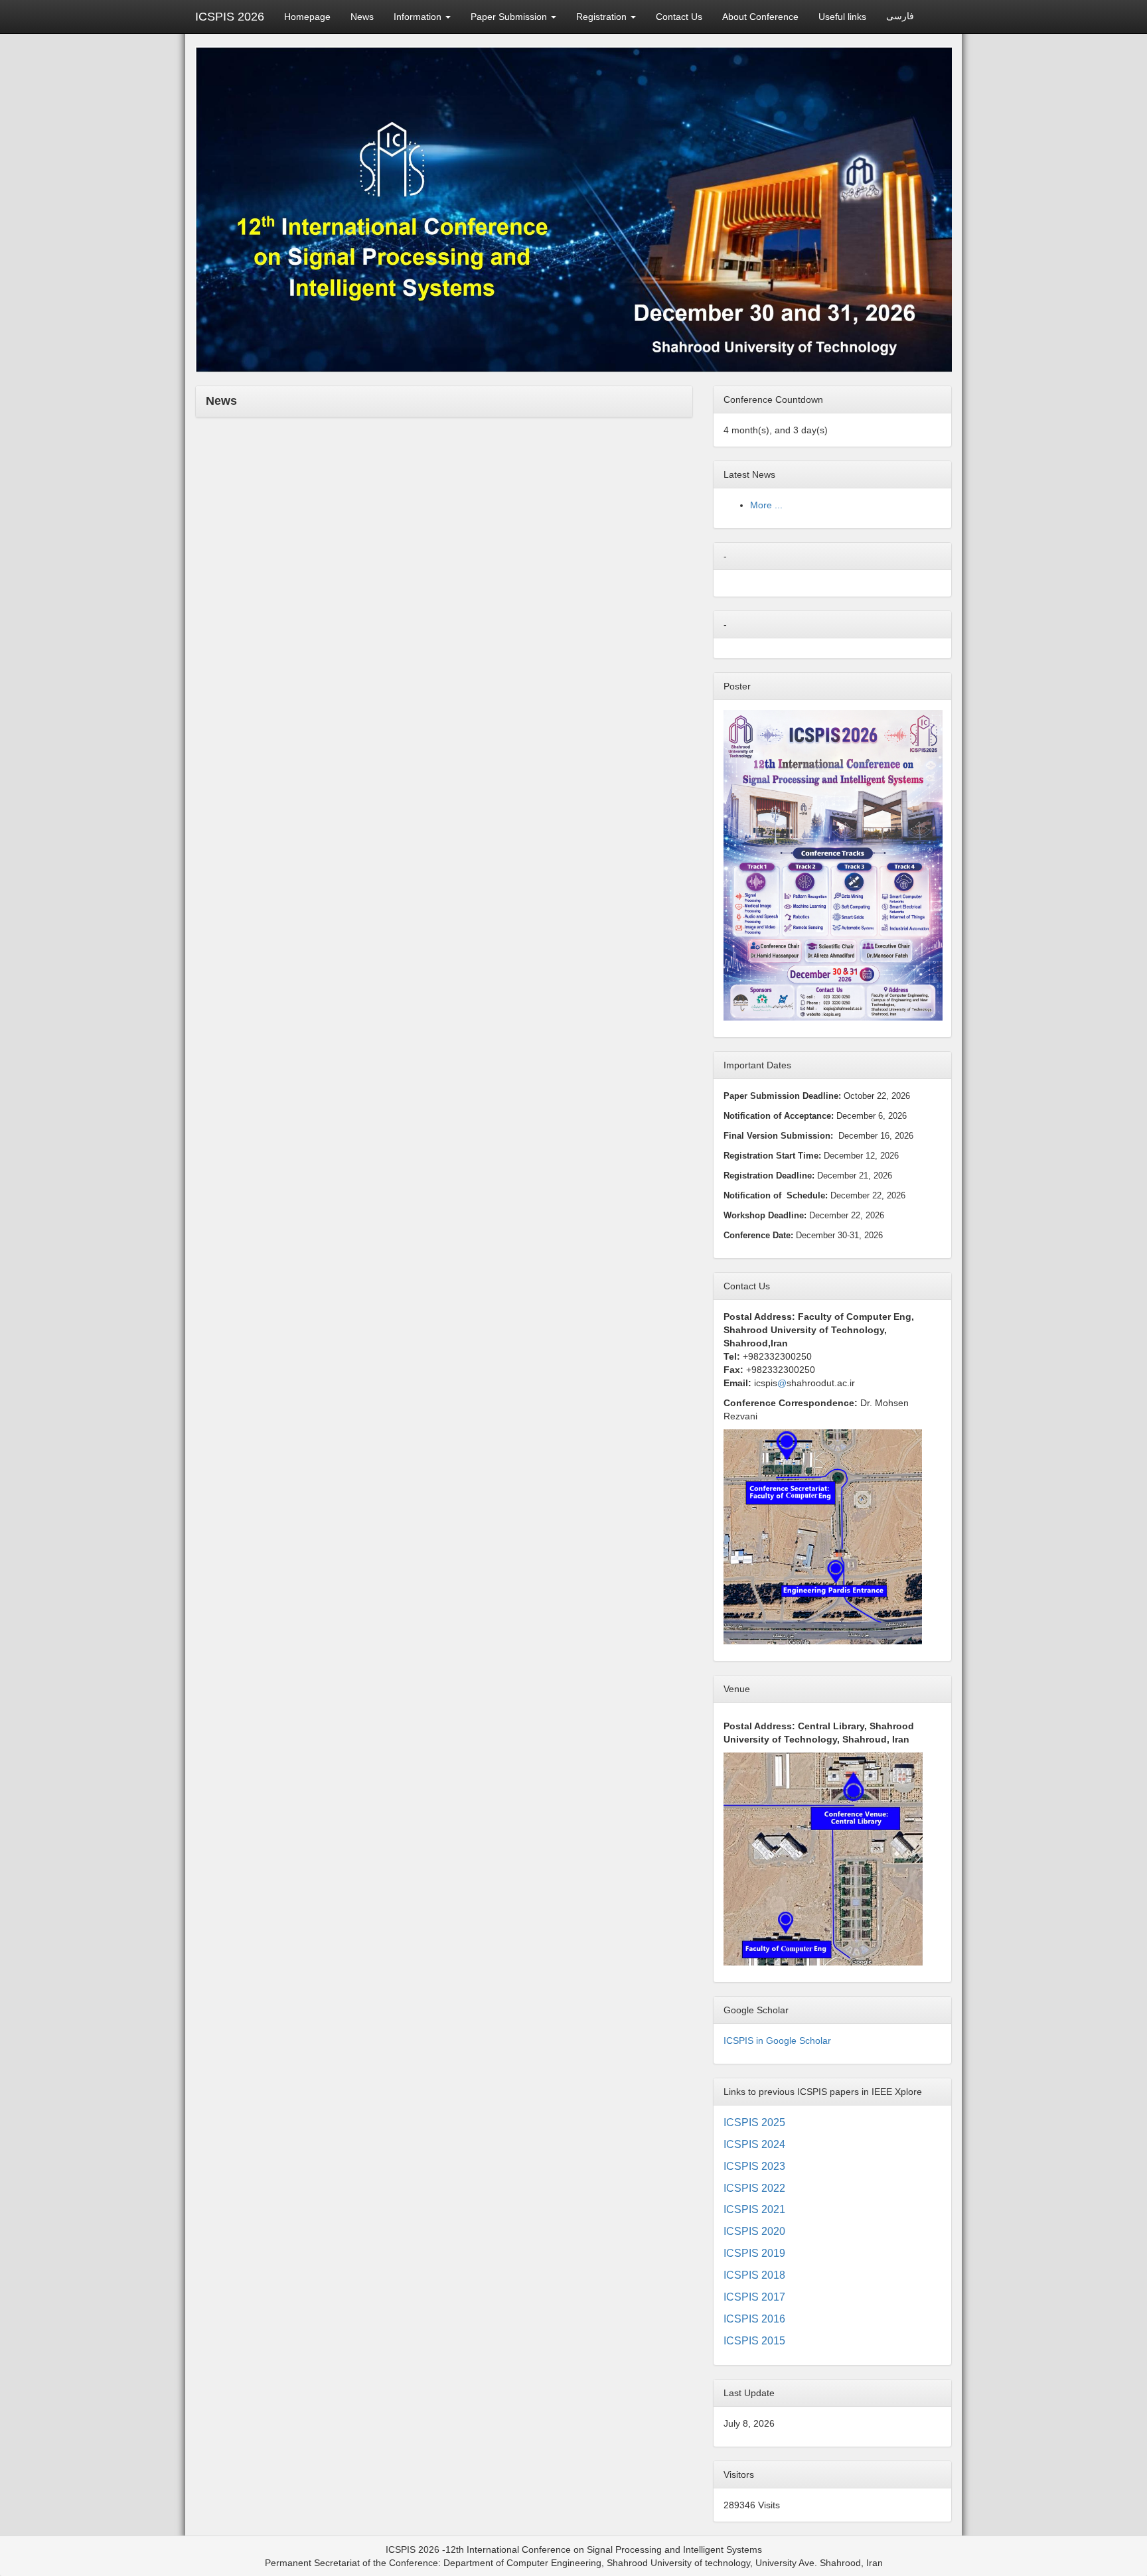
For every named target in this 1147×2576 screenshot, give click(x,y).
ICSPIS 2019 (754, 2253)
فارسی (900, 16)
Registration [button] (603, 17)
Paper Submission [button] (510, 17)
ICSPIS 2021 (754, 2209)
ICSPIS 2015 (754, 2341)
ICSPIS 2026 (230, 17)
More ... (766, 505)
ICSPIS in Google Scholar (777, 2040)
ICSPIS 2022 (754, 2188)
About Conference (760, 17)
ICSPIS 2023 (754, 2166)
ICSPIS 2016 (754, 2319)
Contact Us (679, 17)
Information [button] (419, 17)
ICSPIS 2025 (754, 2122)
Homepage (307, 17)
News (362, 17)
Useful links (842, 17)
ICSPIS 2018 (754, 2275)
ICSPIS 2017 (754, 2297)
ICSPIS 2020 (754, 2231)
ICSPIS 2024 (754, 2144)
